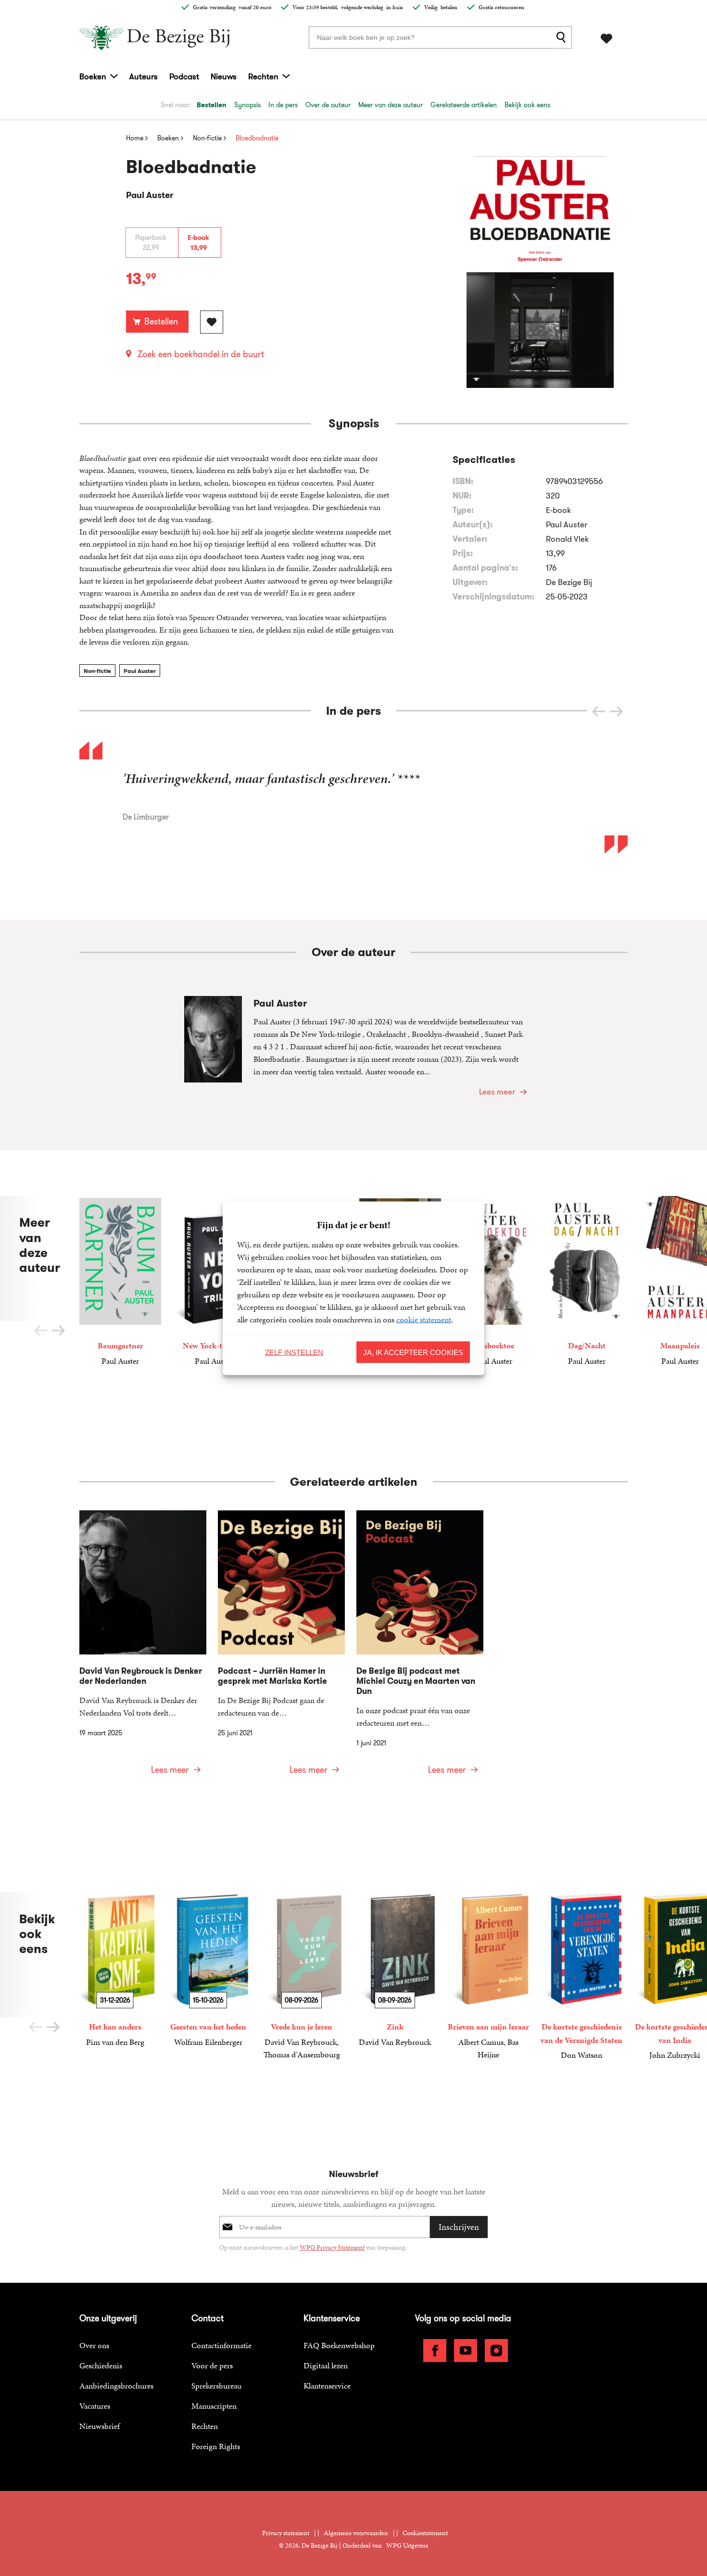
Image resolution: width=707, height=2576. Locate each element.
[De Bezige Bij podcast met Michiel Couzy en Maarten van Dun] (420, 1649)
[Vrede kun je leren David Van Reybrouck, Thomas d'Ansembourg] (302, 1977)
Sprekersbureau (216, 2386)
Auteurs (144, 76)
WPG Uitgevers (407, 2545)
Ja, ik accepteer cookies (413, 1352)
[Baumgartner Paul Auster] (120, 1281)
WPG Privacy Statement (332, 2247)
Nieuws (224, 76)
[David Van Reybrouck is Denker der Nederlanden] (143, 1649)
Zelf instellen (294, 1352)
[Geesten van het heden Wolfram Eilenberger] (208, 1970)
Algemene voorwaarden (356, 2533)
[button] (616, 711)
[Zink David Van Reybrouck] (395, 1970)
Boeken (93, 76)
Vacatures (95, 2406)
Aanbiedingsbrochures (116, 2386)
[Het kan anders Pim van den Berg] (115, 1970)
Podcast (184, 76)
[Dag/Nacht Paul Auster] (587, 1281)
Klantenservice (327, 2386)
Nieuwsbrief (100, 2426)
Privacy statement (286, 2533)
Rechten (263, 76)
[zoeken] (563, 37)
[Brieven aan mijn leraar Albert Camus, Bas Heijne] (488, 1977)
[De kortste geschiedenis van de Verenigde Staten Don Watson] (581, 1977)
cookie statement (424, 1319)
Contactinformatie (221, 2345)
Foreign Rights (216, 2446)
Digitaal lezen (326, 2365)
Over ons (94, 2345)
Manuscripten (214, 2406)
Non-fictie (97, 671)
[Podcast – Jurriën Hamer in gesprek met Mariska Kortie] (281, 1649)
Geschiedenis (101, 2365)
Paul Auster (140, 671)
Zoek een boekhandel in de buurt (201, 354)
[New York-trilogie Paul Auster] (214, 1281)
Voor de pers (212, 2365)
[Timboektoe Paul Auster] (493, 1281)
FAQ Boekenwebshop (339, 2345)
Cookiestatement (425, 2533)
